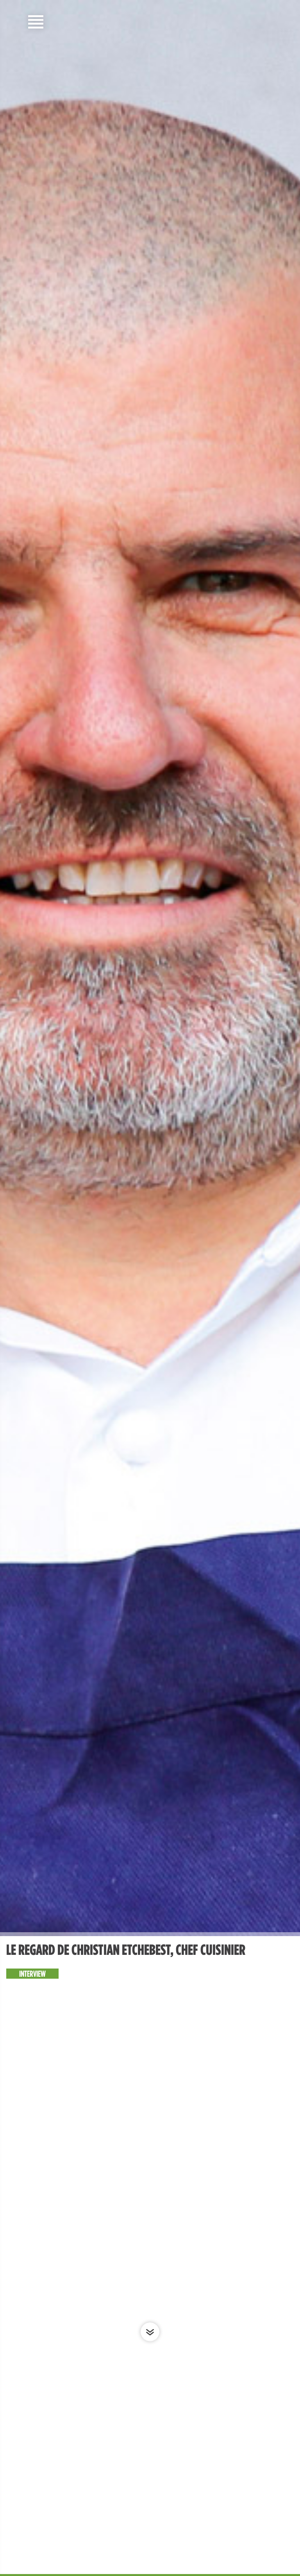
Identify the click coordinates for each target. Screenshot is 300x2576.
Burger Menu (36, 22)
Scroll (150, 2332)
